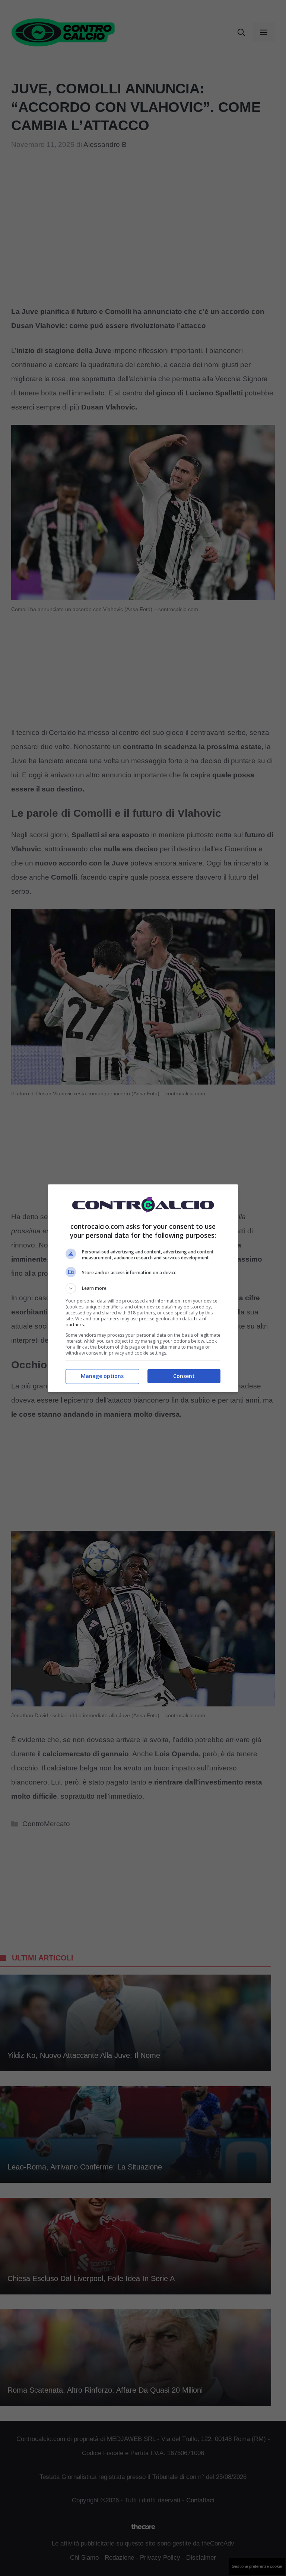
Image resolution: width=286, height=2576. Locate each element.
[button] (143, 1288)
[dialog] (143, 1288)
